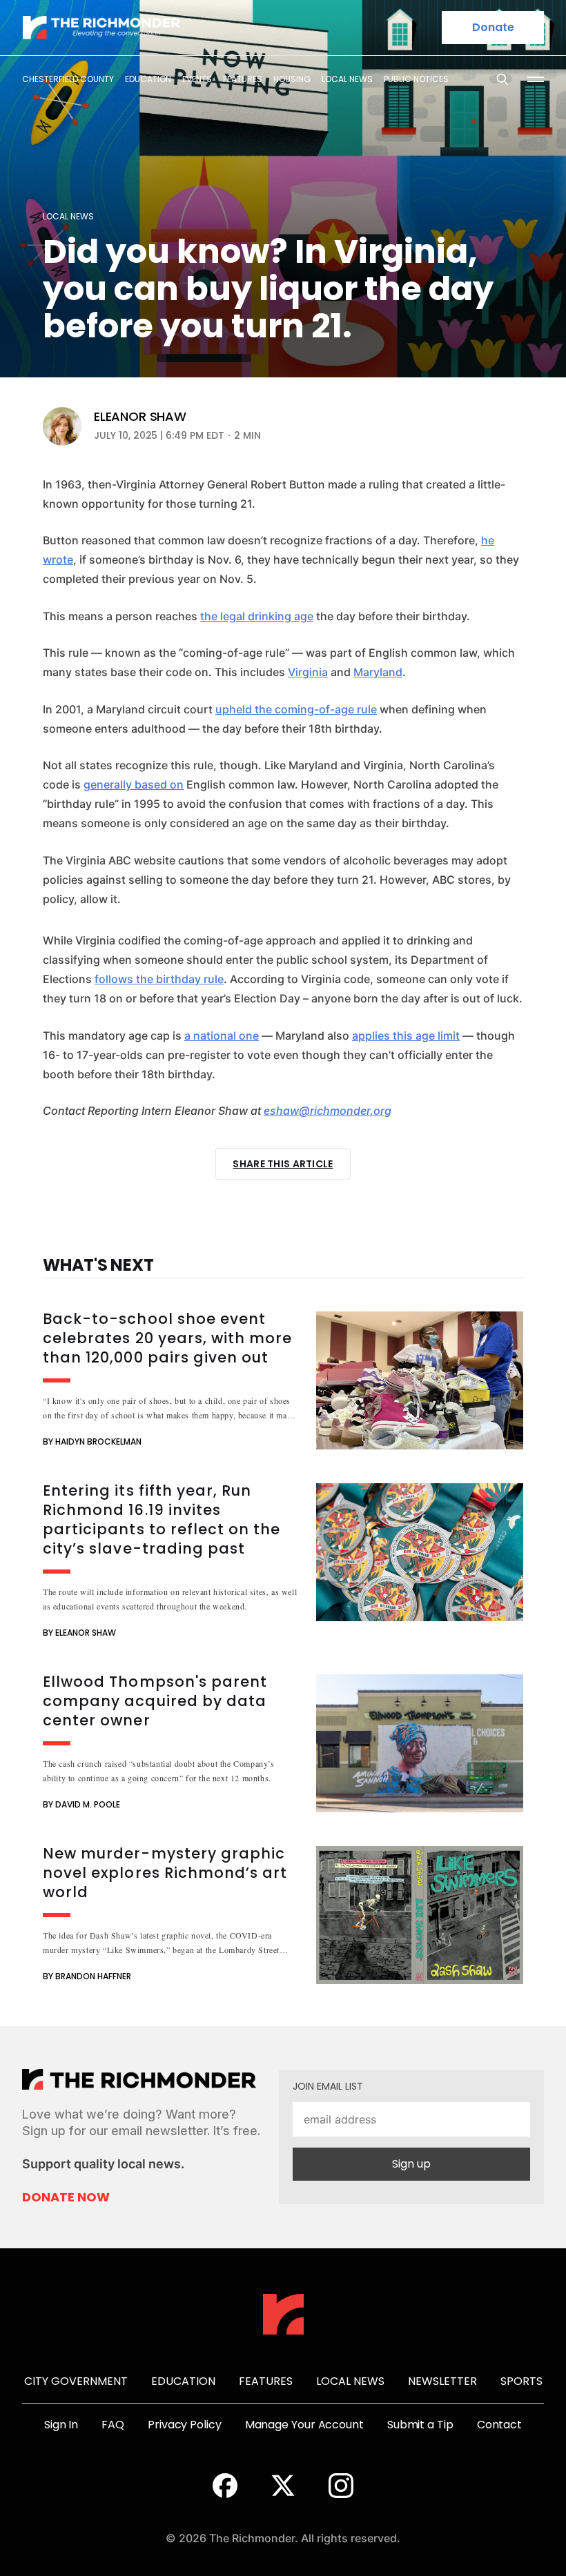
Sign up (411, 2164)
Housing (292, 79)
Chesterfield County (68, 79)
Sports (521, 2381)
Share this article (283, 1164)
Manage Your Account (304, 2425)
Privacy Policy (185, 2425)
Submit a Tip (420, 2425)
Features (243, 79)
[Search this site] (502, 79)
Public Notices (416, 79)
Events (197, 79)
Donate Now (66, 2197)
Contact (499, 2425)
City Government (76, 2381)
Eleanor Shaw (140, 417)
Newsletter (442, 2381)
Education (148, 79)
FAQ (113, 2425)
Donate (493, 27)
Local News (347, 79)
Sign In (61, 2425)
